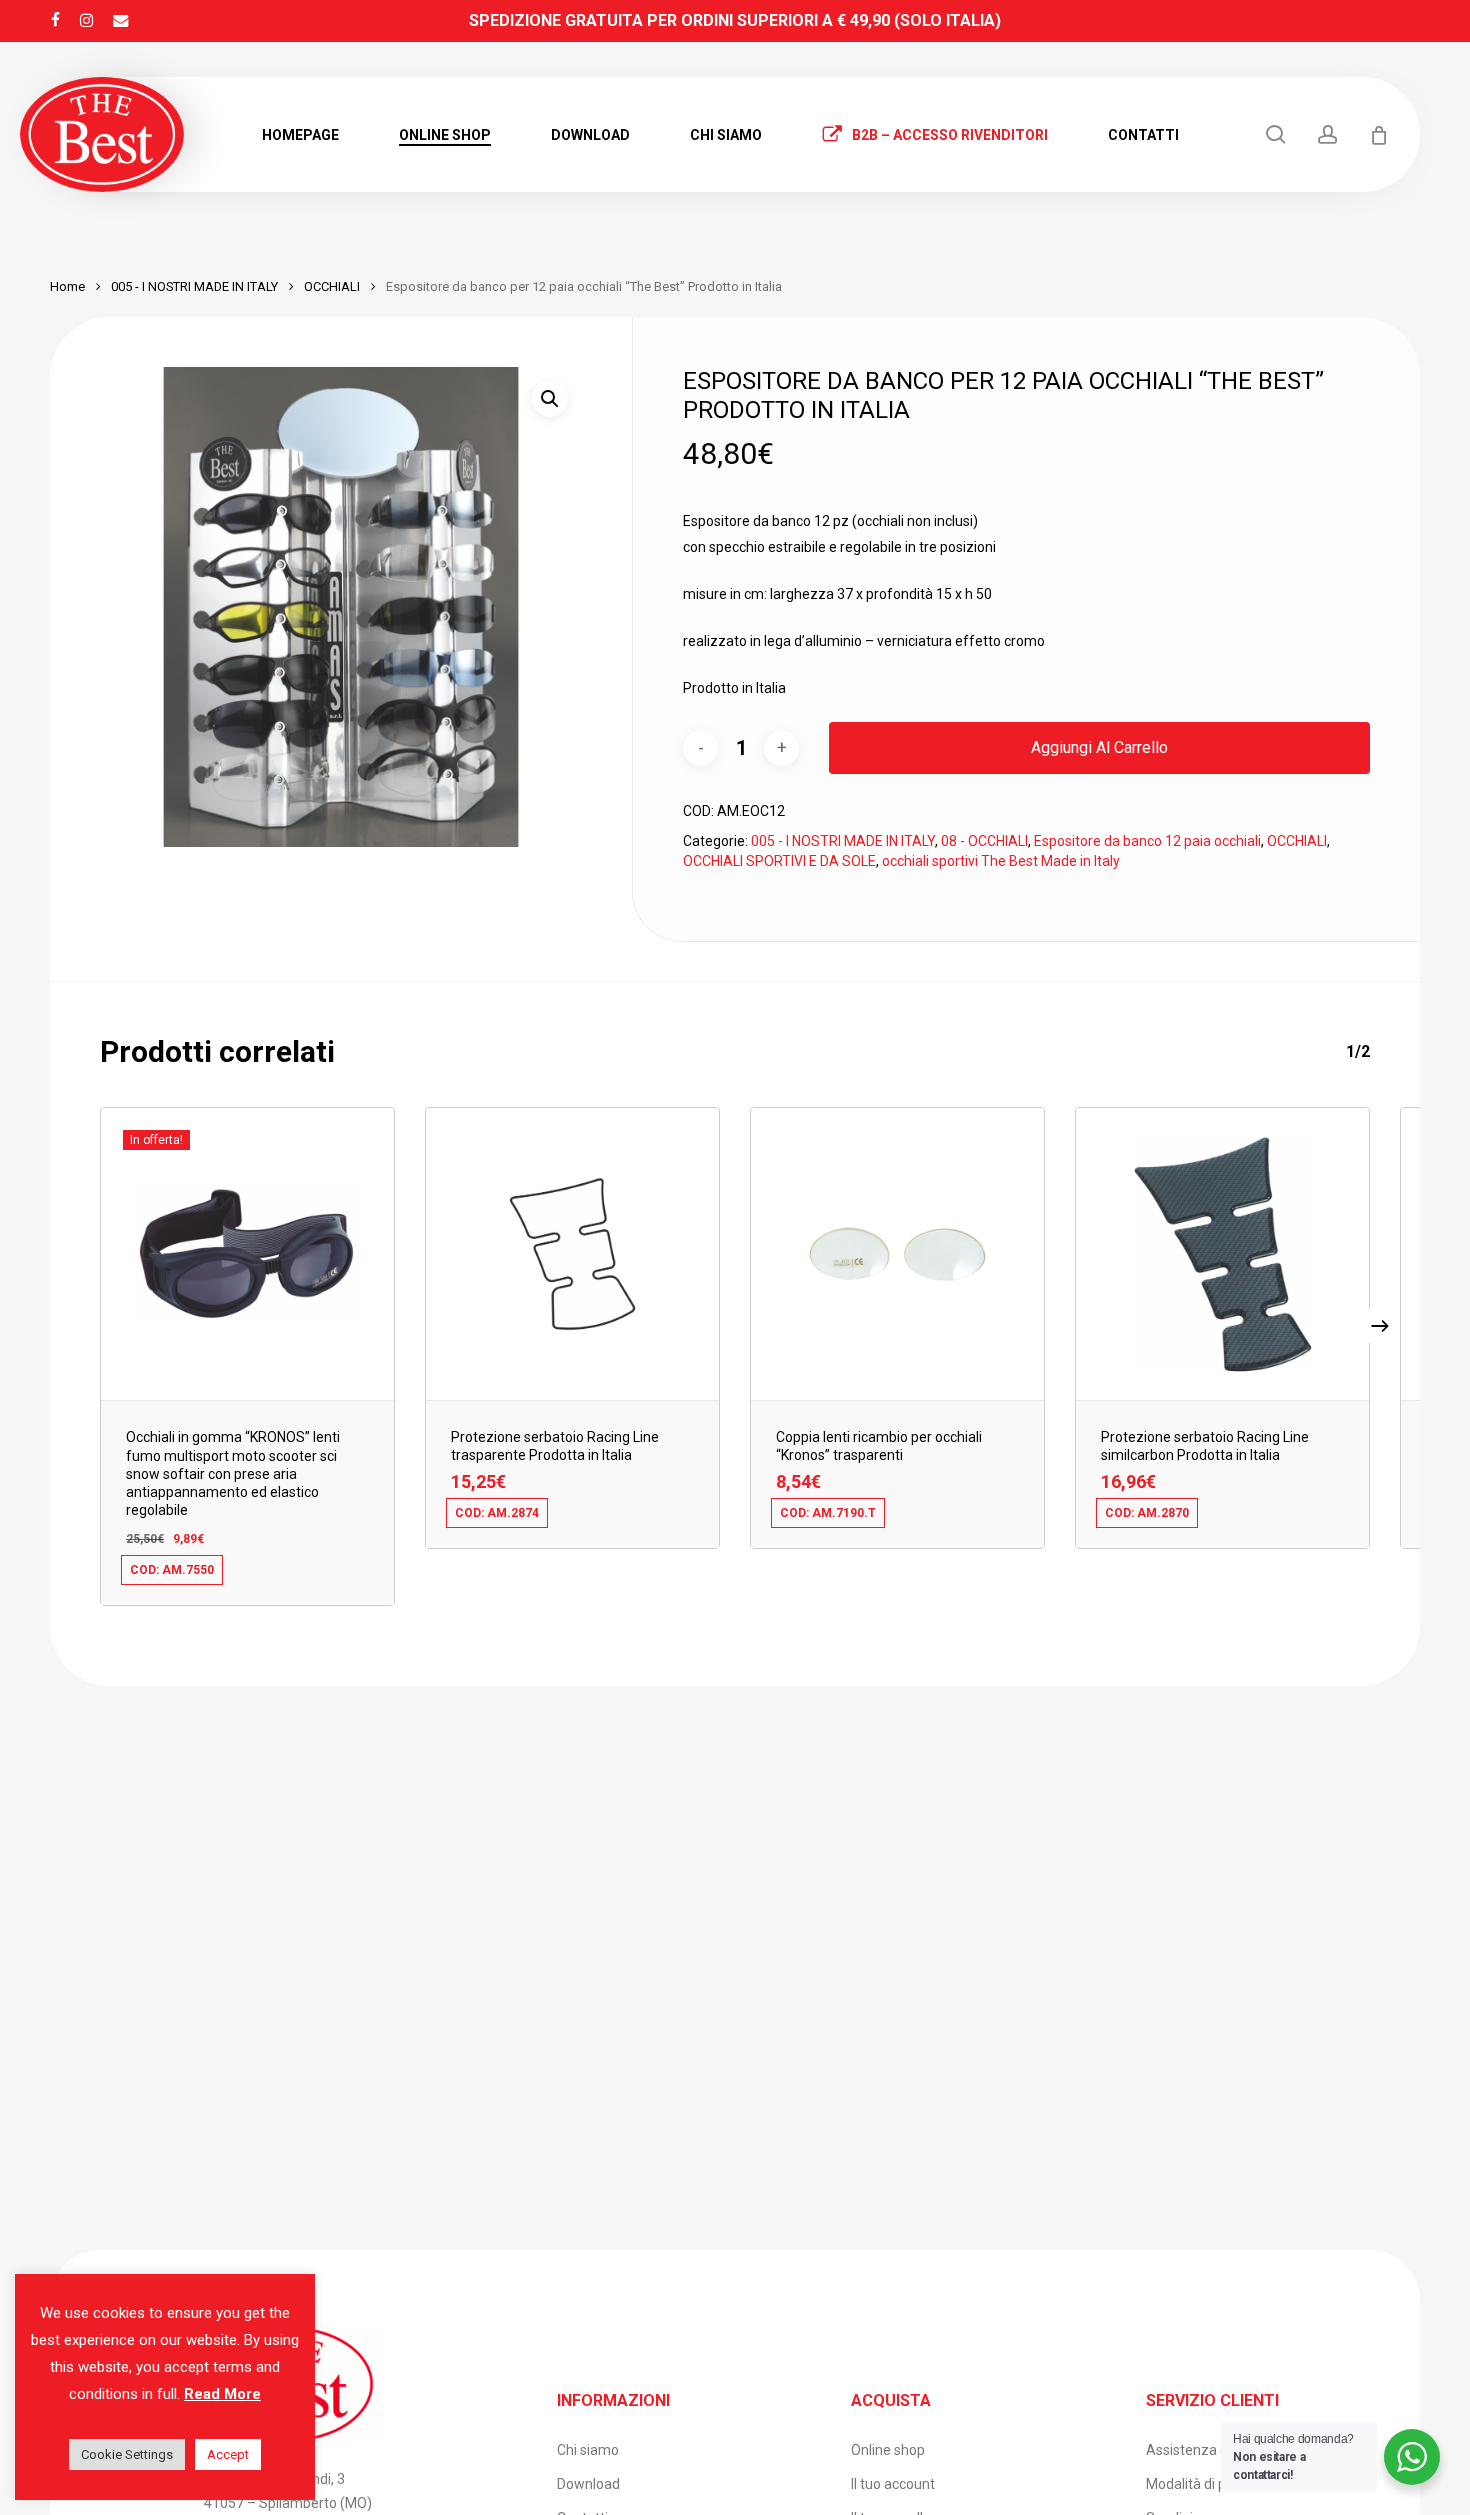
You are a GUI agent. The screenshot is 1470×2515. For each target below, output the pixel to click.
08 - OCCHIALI (984, 841)
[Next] (1380, 1326)
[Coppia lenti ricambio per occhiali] (897, 1254)
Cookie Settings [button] (127, 2454)
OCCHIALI (332, 286)
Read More (222, 2394)
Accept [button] (228, 2454)
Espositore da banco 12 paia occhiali (1147, 841)
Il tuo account (893, 2484)
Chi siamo (588, 2450)
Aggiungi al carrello (1099, 747)
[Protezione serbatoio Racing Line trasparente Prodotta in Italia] (572, 1254)
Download (588, 2484)
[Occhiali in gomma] (247, 1254)
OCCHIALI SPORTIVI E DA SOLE (779, 861)
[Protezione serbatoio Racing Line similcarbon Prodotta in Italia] (1222, 1254)
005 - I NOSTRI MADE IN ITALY (194, 286)
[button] (550, 399)
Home (67, 286)
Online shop (888, 2450)
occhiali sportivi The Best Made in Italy (1001, 861)
